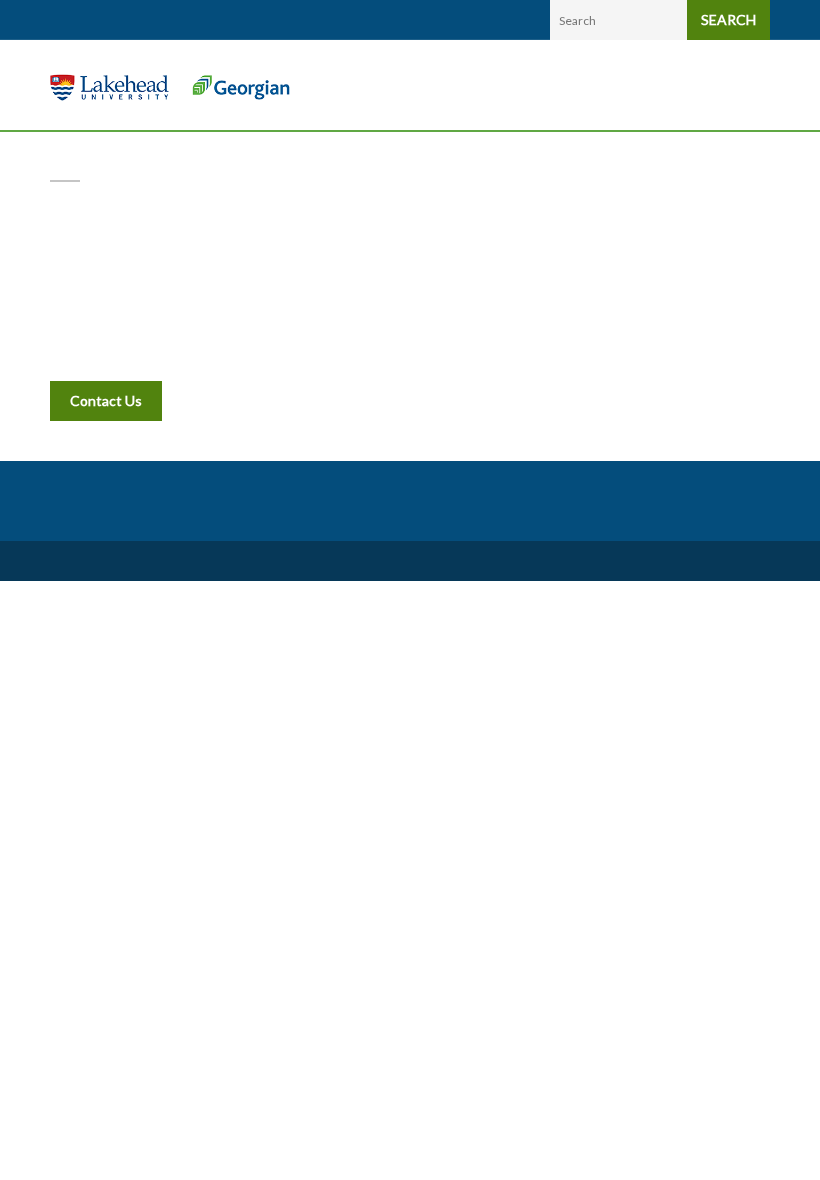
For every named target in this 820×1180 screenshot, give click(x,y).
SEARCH (728, 19)
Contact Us (106, 400)
